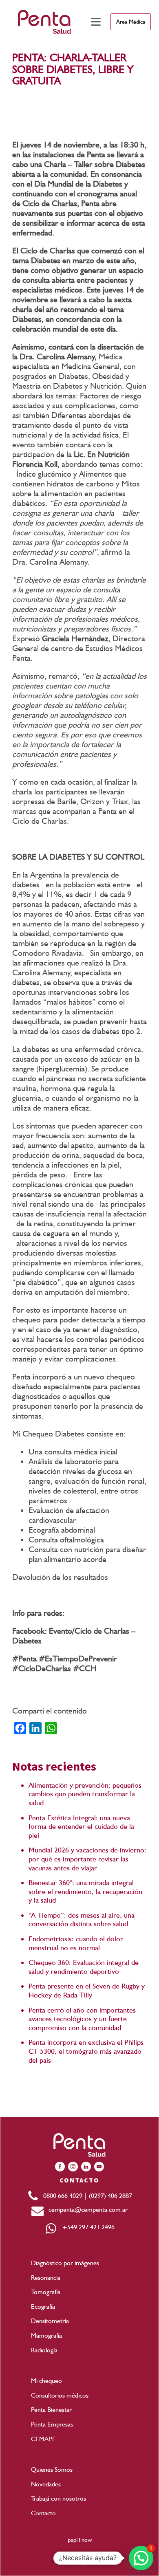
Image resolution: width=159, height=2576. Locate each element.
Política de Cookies (79, 2554)
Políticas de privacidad (80, 2563)
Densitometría (50, 2321)
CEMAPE (43, 2439)
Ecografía (43, 2307)
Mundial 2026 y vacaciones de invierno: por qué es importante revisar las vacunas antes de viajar (87, 1859)
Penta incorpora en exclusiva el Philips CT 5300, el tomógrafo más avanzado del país (86, 2051)
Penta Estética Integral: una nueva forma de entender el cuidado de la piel (81, 1826)
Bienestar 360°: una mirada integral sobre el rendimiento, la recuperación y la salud (85, 1891)
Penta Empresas (52, 2424)
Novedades (46, 2484)
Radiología (44, 2350)
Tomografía (46, 2292)
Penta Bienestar (51, 2410)
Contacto (43, 2513)
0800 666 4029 (64, 2196)
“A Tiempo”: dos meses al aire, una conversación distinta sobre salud (82, 1919)
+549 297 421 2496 (86, 2227)
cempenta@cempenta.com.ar (86, 2210)
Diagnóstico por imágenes (65, 2263)
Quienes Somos (52, 2469)
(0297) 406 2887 (110, 2196)
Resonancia (46, 2278)
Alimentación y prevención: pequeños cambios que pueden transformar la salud (85, 1794)
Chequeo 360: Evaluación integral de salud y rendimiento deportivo (84, 1967)
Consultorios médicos (60, 2395)
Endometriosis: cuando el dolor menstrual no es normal (76, 1943)
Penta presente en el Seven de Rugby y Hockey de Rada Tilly (87, 1990)
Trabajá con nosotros (59, 2498)
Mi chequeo (46, 2381)
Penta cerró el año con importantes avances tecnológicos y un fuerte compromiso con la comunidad (82, 2019)
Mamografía (46, 2335)
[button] (141, 2558)
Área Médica (131, 22)
